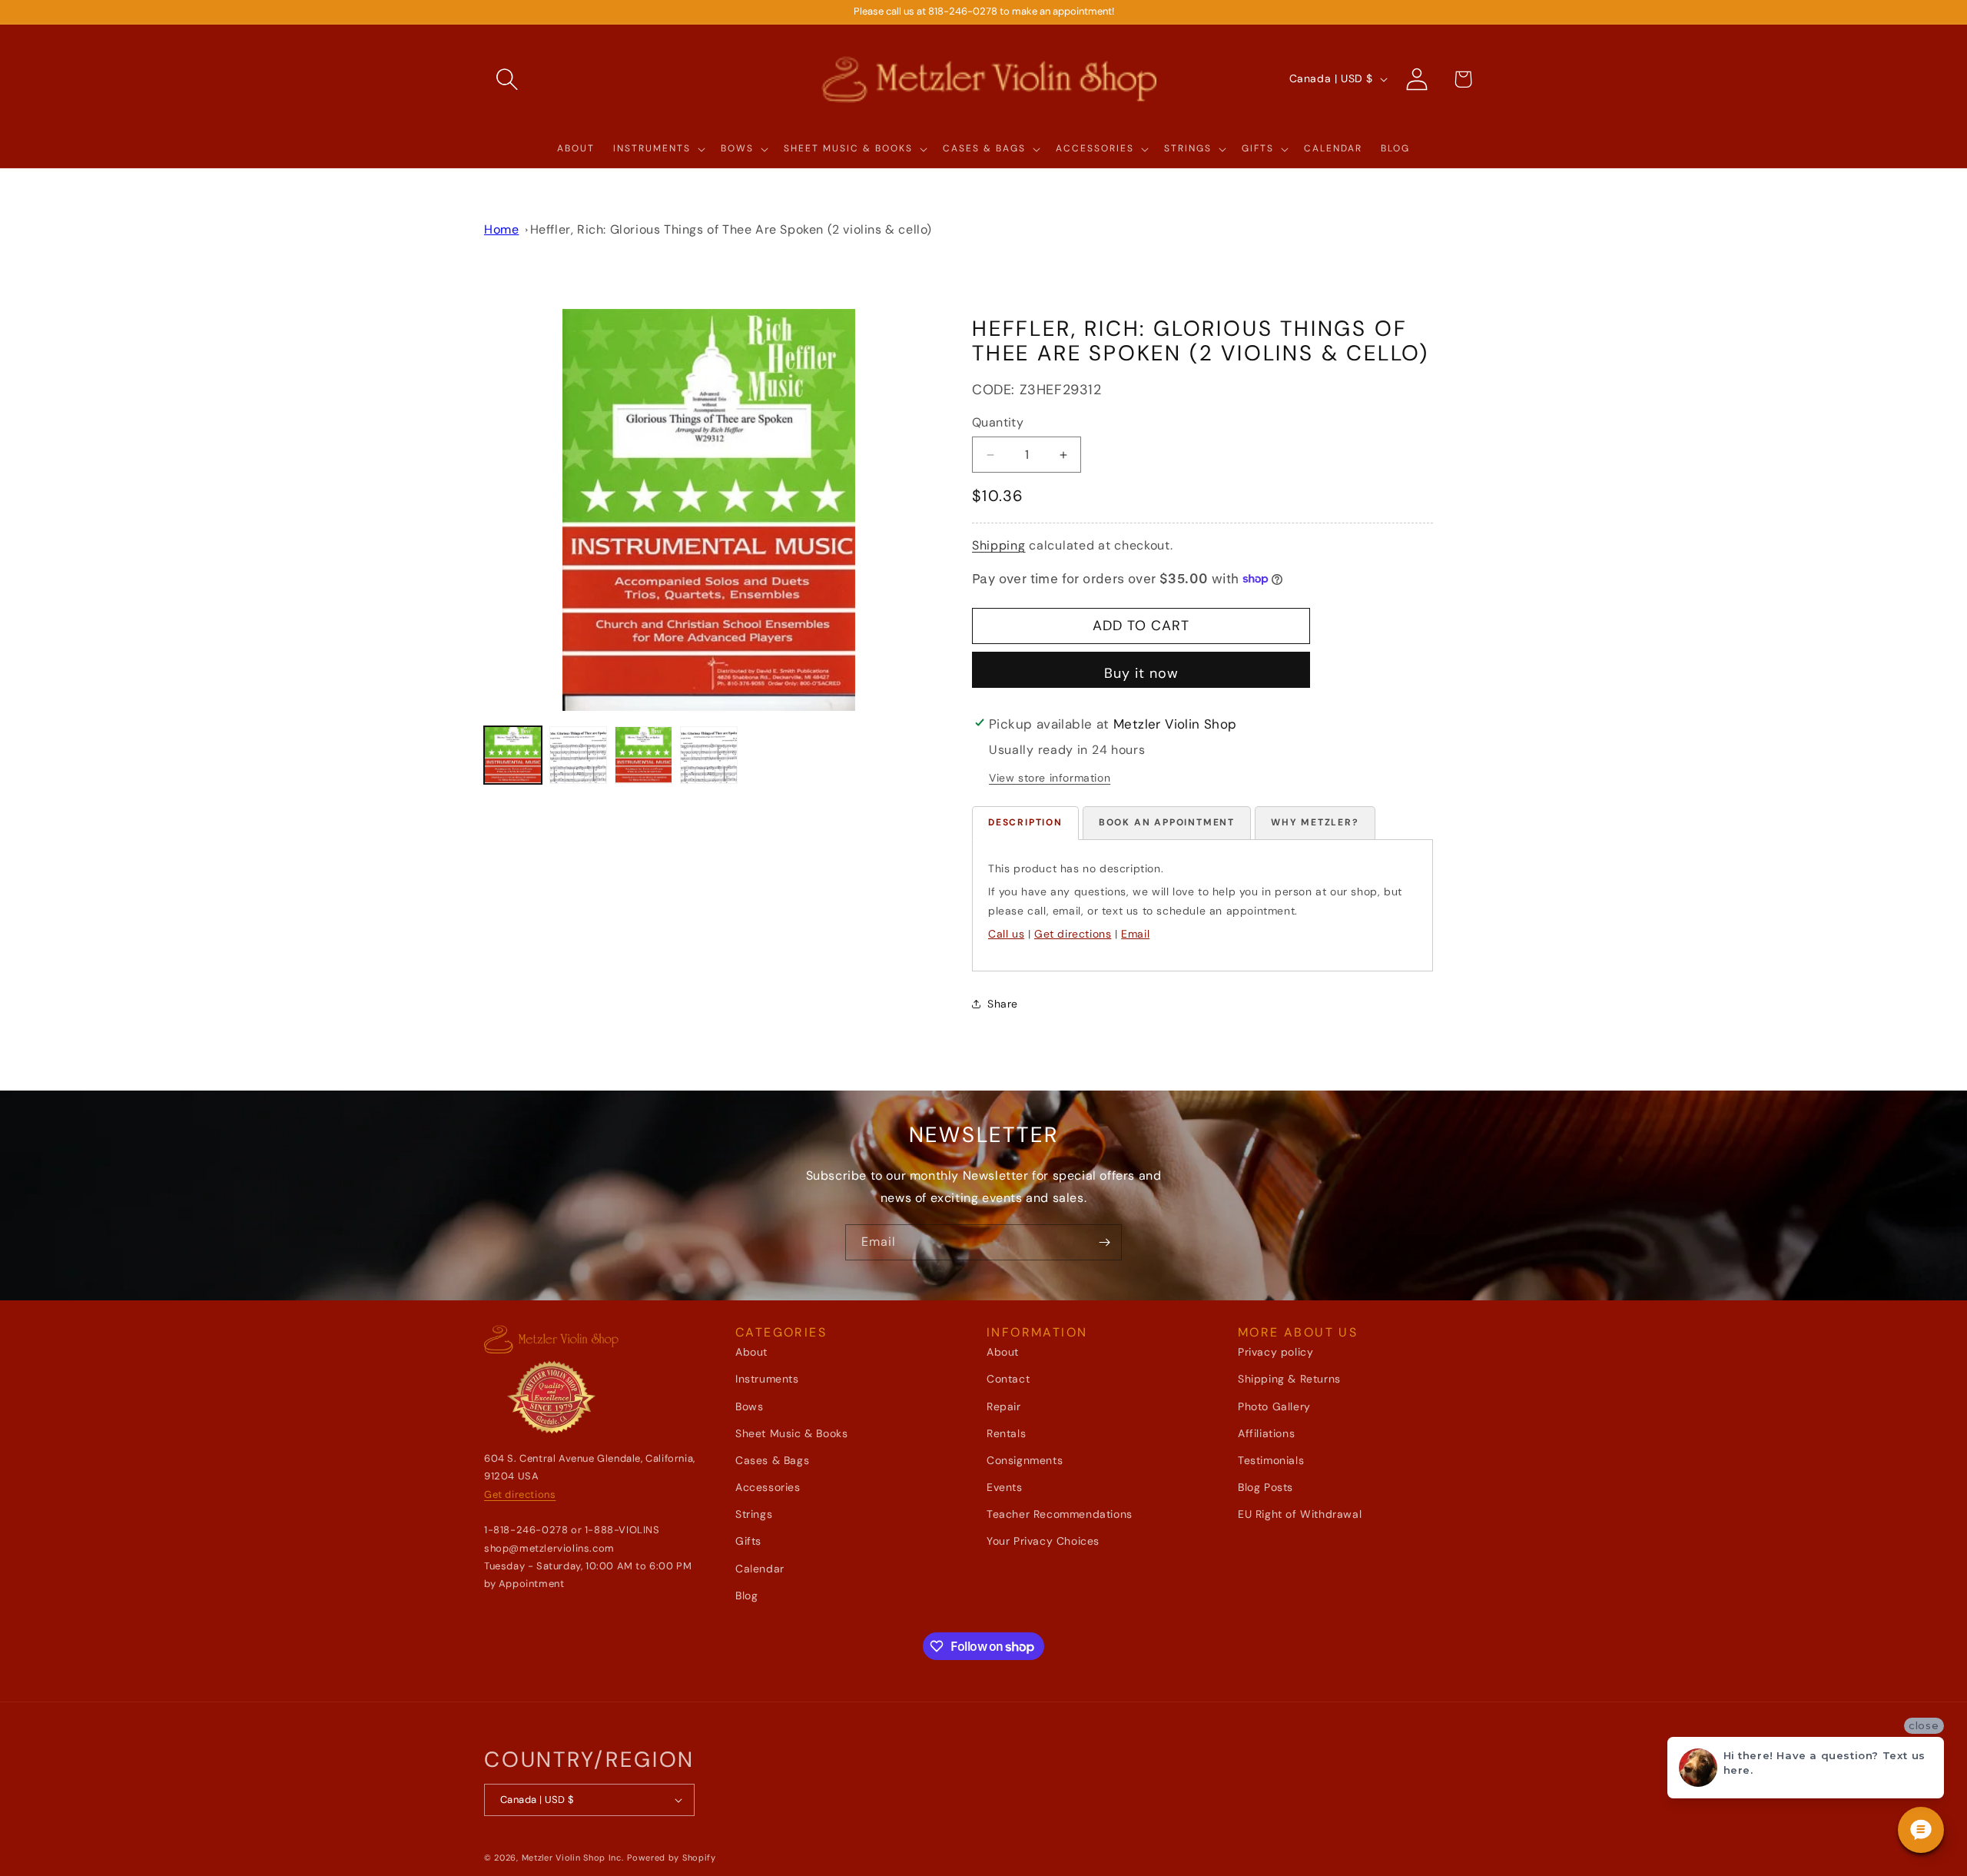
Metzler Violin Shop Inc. (573, 1858)
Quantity (998, 422)
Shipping (999, 545)
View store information (1050, 778)
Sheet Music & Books (791, 1433)
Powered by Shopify (672, 1858)
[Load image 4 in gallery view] (709, 755)
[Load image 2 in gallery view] (578, 755)
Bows (749, 1406)
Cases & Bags (772, 1460)
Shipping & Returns (1289, 1379)
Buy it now (1141, 673)
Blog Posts (1265, 1487)
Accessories (768, 1487)
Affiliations (1266, 1433)
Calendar (760, 1569)
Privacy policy (1275, 1352)
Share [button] (1003, 1004)
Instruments (767, 1379)
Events (1005, 1487)
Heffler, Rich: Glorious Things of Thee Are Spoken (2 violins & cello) (731, 229)
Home (501, 229)
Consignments (1025, 1460)
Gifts (748, 1541)
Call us (1006, 934)
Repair (1004, 1406)
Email (1135, 934)
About (751, 1352)
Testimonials (1271, 1460)
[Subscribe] (1104, 1242)
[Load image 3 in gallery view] (644, 755)
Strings (754, 1514)
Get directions (1073, 934)
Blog (746, 1595)
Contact (1008, 1379)
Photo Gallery (1274, 1406)
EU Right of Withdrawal (1300, 1514)
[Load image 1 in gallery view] (513, 755)
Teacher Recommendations (1060, 1514)
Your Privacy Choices (1043, 1541)
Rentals (1006, 1433)
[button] (507, 79)
